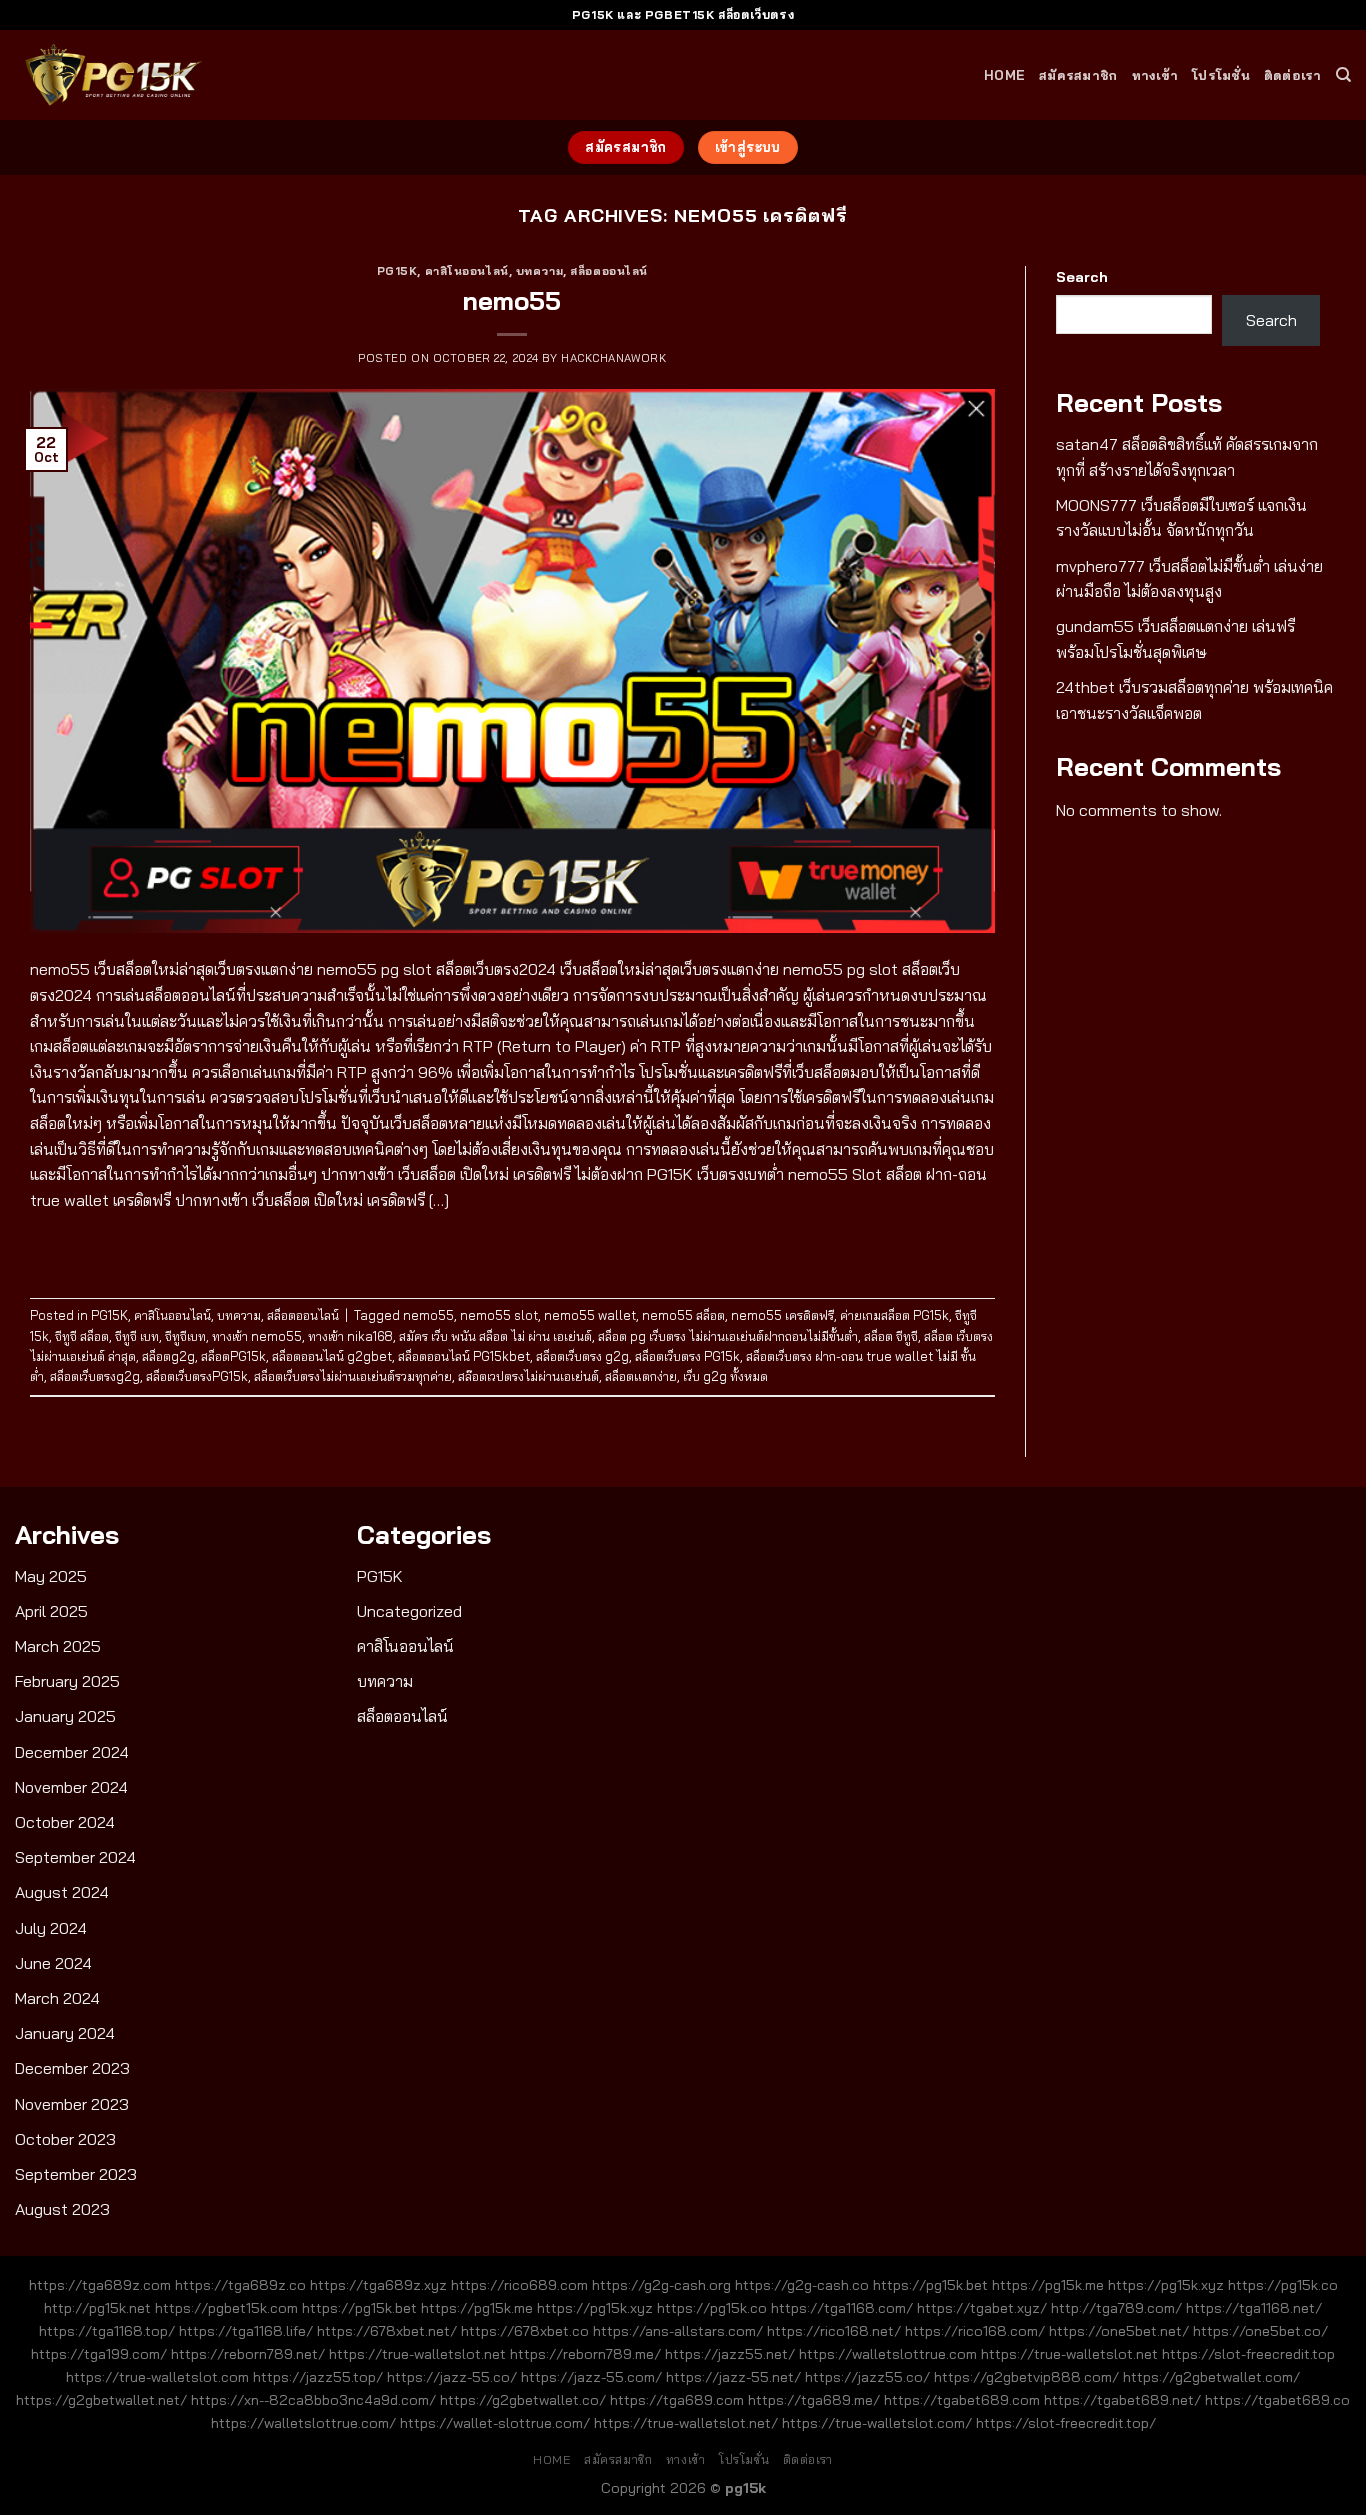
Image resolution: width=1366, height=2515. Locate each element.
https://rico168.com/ (975, 2331)
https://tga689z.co (240, 2285)
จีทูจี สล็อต (82, 1336)
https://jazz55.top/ (318, 2377)
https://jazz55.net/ (730, 2354)
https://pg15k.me (1048, 2285)
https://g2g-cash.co (802, 2285)
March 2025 (58, 1646)
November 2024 (71, 1787)
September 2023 (76, 2174)
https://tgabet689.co (1277, 2400)
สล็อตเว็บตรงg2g (95, 1376)
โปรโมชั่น (1221, 75)
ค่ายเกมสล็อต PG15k (894, 1315)
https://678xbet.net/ (387, 2331)
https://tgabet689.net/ (1122, 2400)
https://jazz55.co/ (867, 2377)
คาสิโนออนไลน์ (467, 271)
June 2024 (53, 1963)
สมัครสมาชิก (1078, 75)
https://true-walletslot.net (417, 2354)
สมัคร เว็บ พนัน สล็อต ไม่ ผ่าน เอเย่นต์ (495, 1336)
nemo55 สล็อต (683, 1315)
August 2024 (62, 1892)
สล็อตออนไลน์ (609, 271)
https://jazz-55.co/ (452, 2377)
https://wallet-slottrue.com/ (495, 2423)
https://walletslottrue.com (888, 2354)
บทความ (539, 271)
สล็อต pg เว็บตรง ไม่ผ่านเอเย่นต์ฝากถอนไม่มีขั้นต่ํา (728, 1336)
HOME (1004, 75)
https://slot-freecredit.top (1248, 2354)
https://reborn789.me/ (585, 2354)
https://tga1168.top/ (107, 2331)
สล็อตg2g (168, 1356)
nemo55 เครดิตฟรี (782, 1315)
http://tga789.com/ (1116, 2308)
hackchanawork (613, 358)
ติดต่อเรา (1293, 75)
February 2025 (67, 1681)
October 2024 (65, 1822)
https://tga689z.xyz (378, 2285)
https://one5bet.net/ (1119, 2331)
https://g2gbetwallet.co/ (523, 2400)
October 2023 (65, 2139)
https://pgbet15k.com (226, 2308)
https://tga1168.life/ (246, 2331)
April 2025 (51, 1611)
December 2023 (72, 2068)
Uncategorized (409, 1611)
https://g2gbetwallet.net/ (101, 2400)
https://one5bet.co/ (1260, 2331)
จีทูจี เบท (137, 1336)
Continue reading (512, 1245)
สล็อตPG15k (233, 1356)
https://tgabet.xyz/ (982, 2308)
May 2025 (51, 1576)
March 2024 (57, 1998)
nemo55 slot (499, 1315)
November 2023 (72, 2104)
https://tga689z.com (100, 2285)
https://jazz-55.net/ (733, 2377)
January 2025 (65, 1716)
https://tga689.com (677, 2400)
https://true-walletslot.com (157, 2377)
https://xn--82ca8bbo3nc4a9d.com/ (313, 2400)
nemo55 (512, 300)
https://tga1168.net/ (1254, 2308)
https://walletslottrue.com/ (303, 2423)
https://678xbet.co (525, 2331)
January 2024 (65, 2033)
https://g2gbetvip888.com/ (1026, 2377)
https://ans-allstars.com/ (678, 2331)
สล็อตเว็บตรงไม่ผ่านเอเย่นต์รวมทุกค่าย (353, 1376)
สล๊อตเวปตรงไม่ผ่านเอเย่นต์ (528, 1376)
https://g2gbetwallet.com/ (1211, 2377)
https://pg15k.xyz (1166, 2285)
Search (1082, 277)
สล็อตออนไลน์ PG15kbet (464, 1356)
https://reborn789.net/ (248, 2354)
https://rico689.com (519, 2285)
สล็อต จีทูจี (891, 1336)
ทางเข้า (1155, 75)
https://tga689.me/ (814, 2400)
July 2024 (51, 1928)
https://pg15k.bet (930, 2285)
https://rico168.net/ (834, 2331)
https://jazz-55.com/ (591, 2377)
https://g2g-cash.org (661, 2285)
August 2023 (62, 2209)
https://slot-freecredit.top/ (1066, 2423)
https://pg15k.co (1283, 2285)
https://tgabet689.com (962, 2400)
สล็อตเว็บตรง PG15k (687, 1356)
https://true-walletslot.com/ (877, 2423)
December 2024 (72, 1752)
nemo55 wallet (590, 1315)
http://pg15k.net (97, 2308)
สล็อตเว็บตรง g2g (582, 1356)
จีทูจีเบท (185, 1336)
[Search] (1343, 75)
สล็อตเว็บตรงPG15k (197, 1376)
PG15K (397, 271)
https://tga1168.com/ (842, 2308)
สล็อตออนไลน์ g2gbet (332, 1356)
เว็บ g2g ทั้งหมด (725, 1376)
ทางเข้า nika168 (350, 1336)
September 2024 (75, 1857)
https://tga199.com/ (99, 2354)
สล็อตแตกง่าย (641, 1376)
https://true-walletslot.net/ (686, 2423)
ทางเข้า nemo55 (257, 1336)
